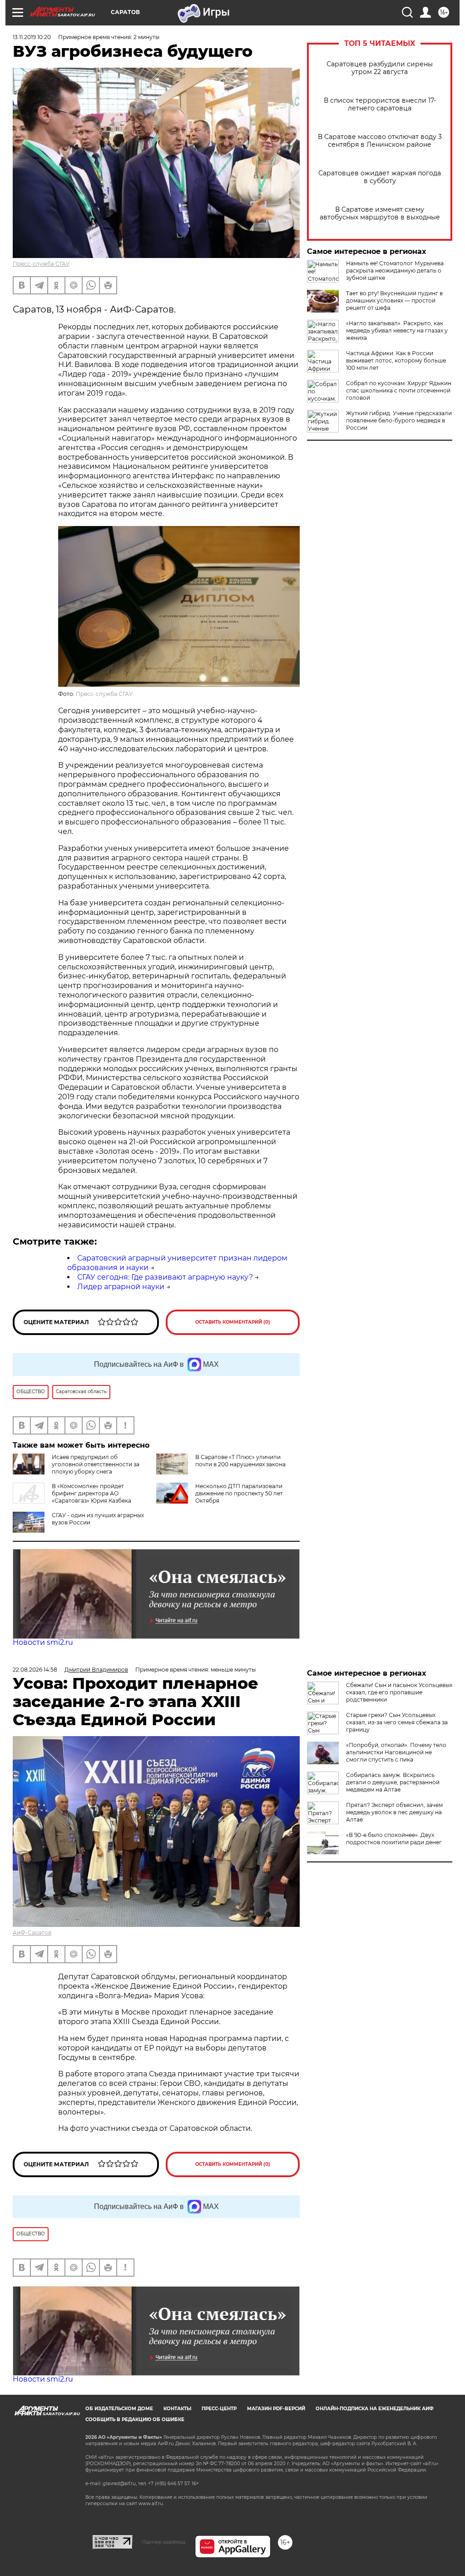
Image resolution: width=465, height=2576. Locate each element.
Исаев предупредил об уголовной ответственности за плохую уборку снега (96, 1464)
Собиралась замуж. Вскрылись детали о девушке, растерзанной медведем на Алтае (393, 1782)
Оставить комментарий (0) (233, 1322)
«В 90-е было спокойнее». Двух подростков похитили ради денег (394, 1839)
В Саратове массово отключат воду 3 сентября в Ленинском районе (380, 141)
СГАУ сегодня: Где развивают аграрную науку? (165, 1277)
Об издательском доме (119, 2409)
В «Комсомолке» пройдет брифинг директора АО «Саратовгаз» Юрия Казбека (92, 1493)
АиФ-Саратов (32, 1933)
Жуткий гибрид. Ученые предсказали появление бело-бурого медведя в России (399, 420)
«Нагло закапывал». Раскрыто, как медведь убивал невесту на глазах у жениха (397, 330)
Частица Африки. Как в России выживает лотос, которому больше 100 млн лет (396, 360)
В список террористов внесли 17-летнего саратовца (380, 104)
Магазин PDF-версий (276, 2409)
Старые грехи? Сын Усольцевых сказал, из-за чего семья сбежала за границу (397, 1722)
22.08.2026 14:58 (35, 1670)
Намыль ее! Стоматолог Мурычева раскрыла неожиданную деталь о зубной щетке (395, 271)
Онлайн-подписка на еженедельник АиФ (375, 2409)
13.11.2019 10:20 (32, 37)
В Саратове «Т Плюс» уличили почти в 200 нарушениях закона (240, 1461)
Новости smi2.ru (43, 1642)
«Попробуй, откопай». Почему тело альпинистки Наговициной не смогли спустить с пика (396, 1752)
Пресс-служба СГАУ (41, 264)
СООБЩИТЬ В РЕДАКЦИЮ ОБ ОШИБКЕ (135, 2420)
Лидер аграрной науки (121, 1287)
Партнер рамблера (164, 2542)
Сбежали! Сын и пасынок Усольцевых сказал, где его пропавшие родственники (399, 1692)
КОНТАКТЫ (177, 2409)
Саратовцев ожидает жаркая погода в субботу (380, 177)
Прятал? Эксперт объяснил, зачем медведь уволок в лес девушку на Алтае (394, 1812)
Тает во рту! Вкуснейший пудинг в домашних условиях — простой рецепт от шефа (394, 300)
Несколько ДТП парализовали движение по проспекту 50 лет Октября (239, 1493)
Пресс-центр (219, 2409)
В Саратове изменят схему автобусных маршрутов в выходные (380, 213)
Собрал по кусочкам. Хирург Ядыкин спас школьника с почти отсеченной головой (399, 390)
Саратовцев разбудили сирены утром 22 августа (380, 68)
